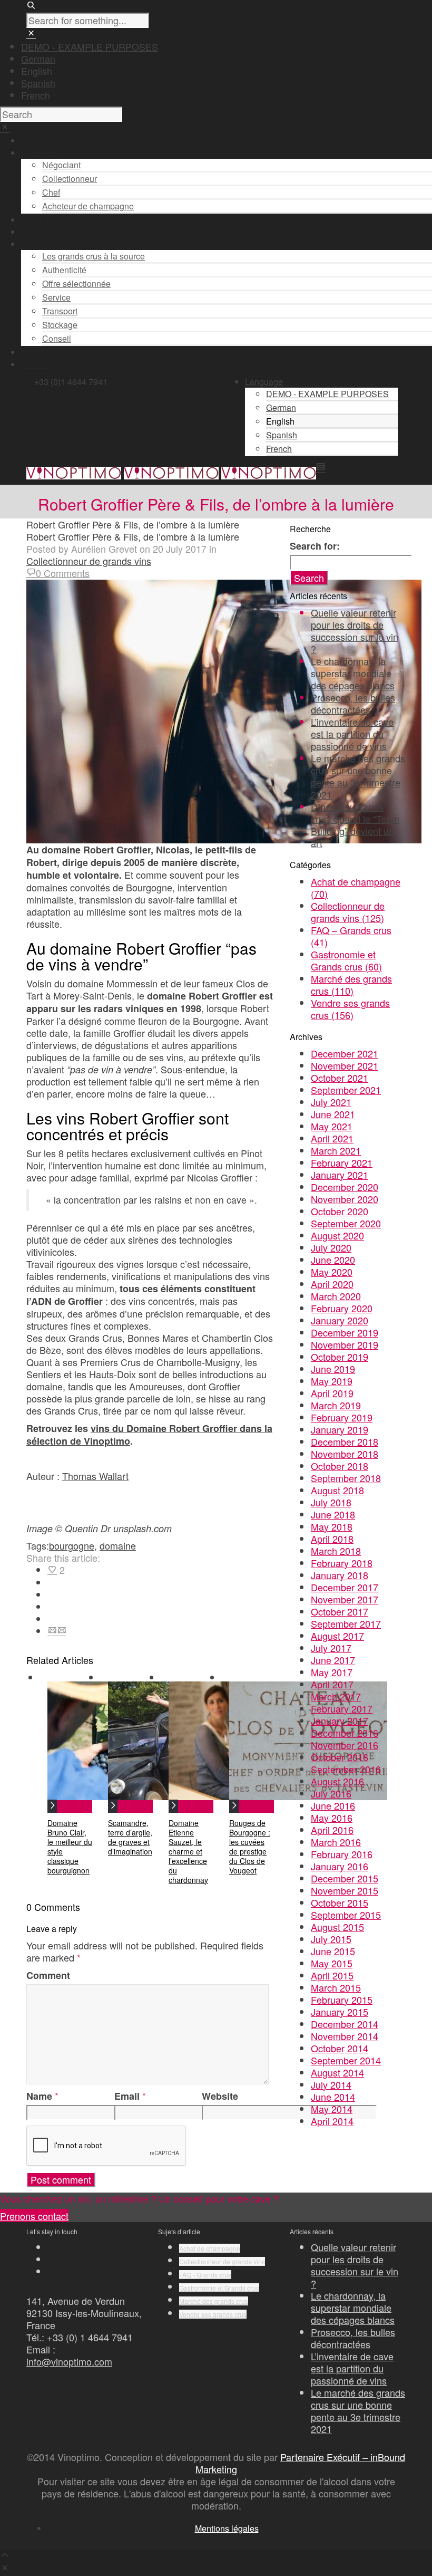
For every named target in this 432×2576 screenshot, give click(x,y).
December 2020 (345, 1187)
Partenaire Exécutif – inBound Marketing (301, 2463)
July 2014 (331, 2084)
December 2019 (345, 1332)
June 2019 (333, 1369)
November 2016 (345, 1745)
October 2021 (340, 1078)
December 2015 (345, 1878)
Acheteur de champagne (88, 206)
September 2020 (346, 1223)
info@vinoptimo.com (69, 2361)
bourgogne (72, 1545)
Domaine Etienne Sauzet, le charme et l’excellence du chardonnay (188, 1851)
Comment (48, 1976)
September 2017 (346, 1623)
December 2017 (345, 1587)
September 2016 (346, 1769)
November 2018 (345, 1454)
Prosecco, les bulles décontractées (353, 703)
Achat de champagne (356, 887)
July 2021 (331, 1102)
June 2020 (333, 1260)
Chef (51, 192)
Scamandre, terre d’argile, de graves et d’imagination (130, 1837)
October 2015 (340, 1902)
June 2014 (333, 2097)
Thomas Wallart (95, 1476)
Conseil (57, 338)
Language (264, 382)
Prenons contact (34, 2216)
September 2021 (346, 1090)
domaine (118, 1545)
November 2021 (345, 1065)
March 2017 (336, 1696)
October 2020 (340, 1211)
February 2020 (342, 1308)
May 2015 (332, 1963)
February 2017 (342, 1708)
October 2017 (340, 1611)
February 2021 (342, 1162)
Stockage (60, 325)
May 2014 (332, 2109)
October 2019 (340, 1357)
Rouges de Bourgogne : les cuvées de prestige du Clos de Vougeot (250, 1847)
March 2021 (336, 1150)
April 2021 (332, 1138)
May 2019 (332, 1381)
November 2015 (345, 1890)
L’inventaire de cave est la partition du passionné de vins (352, 734)
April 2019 (332, 1393)
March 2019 (336, 1405)
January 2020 (340, 1320)
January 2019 (340, 1429)
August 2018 (337, 1490)
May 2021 (332, 1126)
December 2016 (345, 1733)
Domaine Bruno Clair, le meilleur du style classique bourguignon (70, 1847)
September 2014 (346, 2060)
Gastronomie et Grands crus (346, 960)
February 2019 (342, 1417)
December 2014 (345, 2024)
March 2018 (336, 1551)
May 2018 (332, 1526)
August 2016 (337, 1781)
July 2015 (331, 1939)
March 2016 (336, 1842)
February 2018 (342, 1563)
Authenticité (64, 270)
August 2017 (337, 1636)
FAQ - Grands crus (205, 2275)
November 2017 (345, 1599)
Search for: (315, 546)
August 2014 (337, 2072)
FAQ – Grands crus (351, 936)
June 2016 (333, 1805)
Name (39, 2096)
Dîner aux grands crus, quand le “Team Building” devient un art (355, 825)
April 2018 (332, 1539)
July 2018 (331, 1502)
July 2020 (331, 1247)
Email (127, 2096)
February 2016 (342, 1854)
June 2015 (333, 1951)
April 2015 (332, 1975)
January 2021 (340, 1175)
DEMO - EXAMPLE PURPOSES (90, 46)
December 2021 (345, 1053)
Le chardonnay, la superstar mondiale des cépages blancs (353, 673)
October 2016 (340, 1757)
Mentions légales (227, 2528)
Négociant (61, 165)
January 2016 (340, 1866)
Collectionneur (70, 179)
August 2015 (337, 1927)
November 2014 (345, 2036)
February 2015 (342, 2000)
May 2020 (332, 1272)
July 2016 (331, 1793)
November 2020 (345, 1199)
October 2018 (340, 1466)
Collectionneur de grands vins (89, 561)
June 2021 (333, 1114)
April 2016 (332, 1830)
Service (56, 297)
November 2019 (345, 1344)
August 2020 (337, 1235)
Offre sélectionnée (76, 283)
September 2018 (346, 1478)
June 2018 (333, 1514)
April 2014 (332, 2121)
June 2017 (333, 1660)
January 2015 (340, 2012)
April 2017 (332, 1684)
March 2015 (336, 1987)
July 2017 (331, 1648)
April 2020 (332, 1284)
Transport (60, 311)
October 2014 (340, 2048)
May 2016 (332, 1818)
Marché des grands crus (351, 984)
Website (220, 2096)
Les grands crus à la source (94, 256)
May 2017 (332, 1672)
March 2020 (336, 1296)
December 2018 (345, 1441)
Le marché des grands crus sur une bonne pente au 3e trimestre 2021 (358, 776)
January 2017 (340, 1720)
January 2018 (340, 1575)
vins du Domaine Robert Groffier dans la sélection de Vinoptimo (149, 1435)
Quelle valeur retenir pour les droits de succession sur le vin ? (355, 631)
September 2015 (346, 1915)
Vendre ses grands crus (350, 1009)
